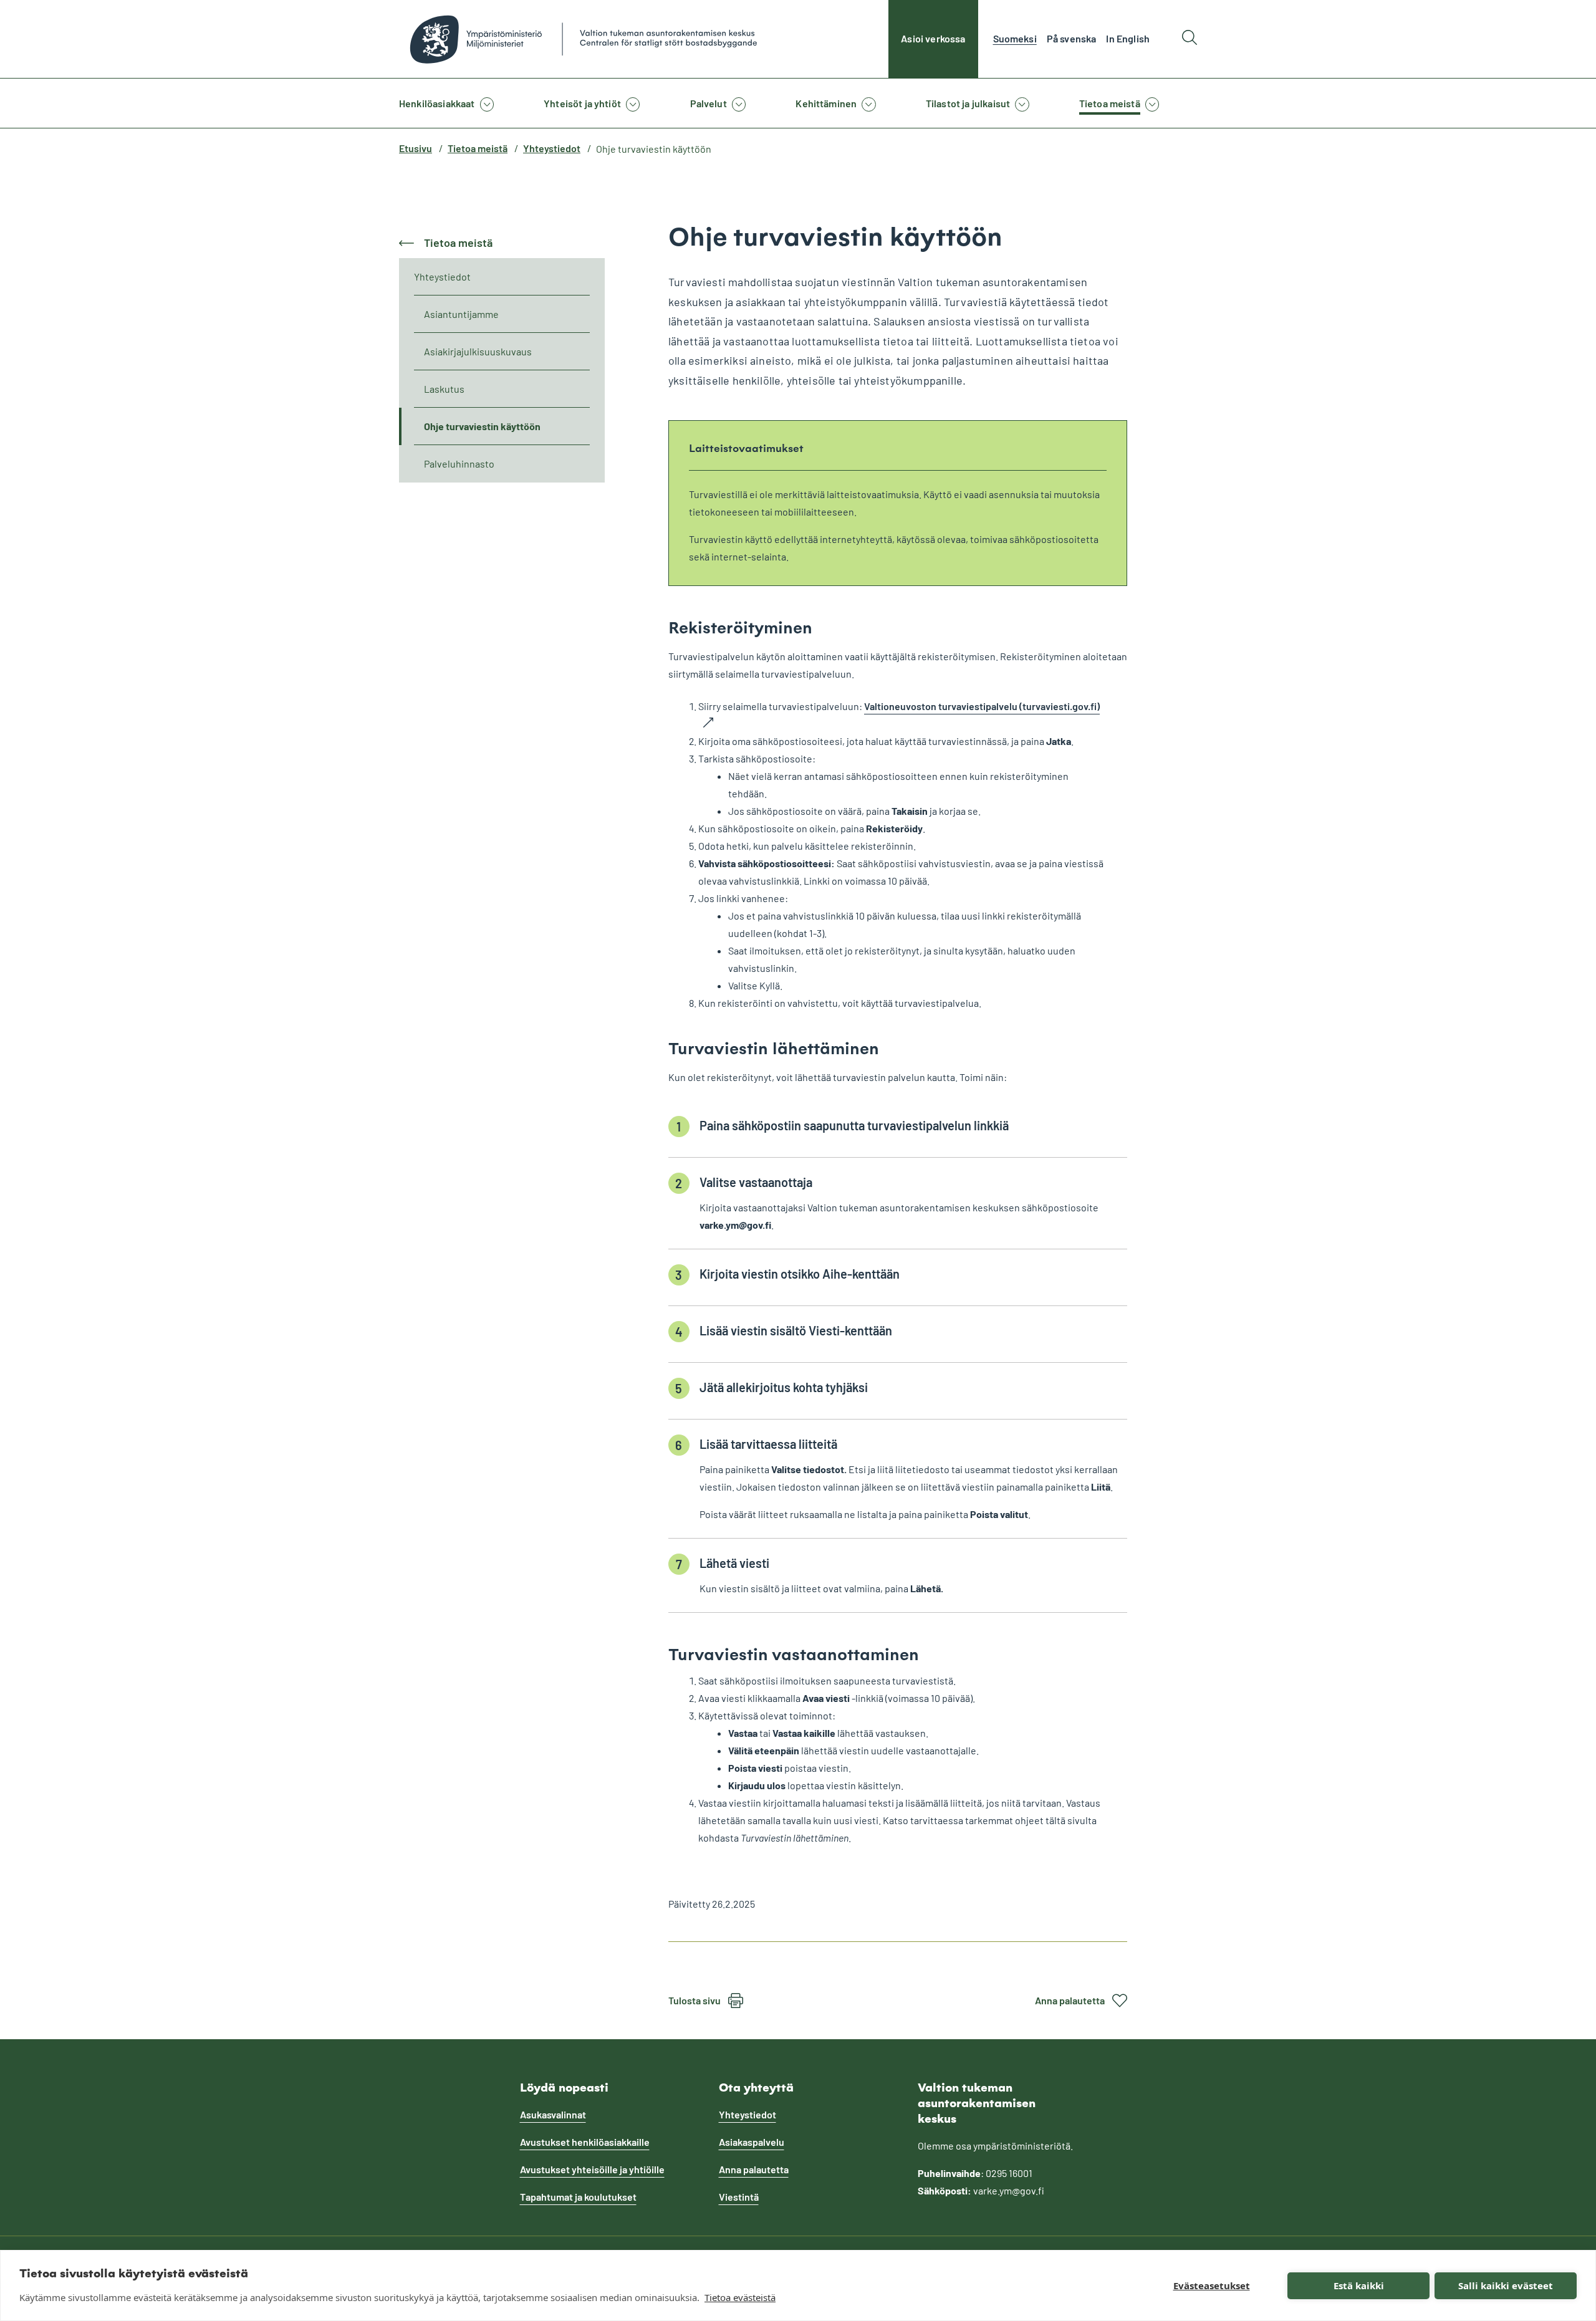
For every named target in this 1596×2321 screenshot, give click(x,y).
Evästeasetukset (1212, 2285)
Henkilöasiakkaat (437, 103)
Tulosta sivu (695, 2000)
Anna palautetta (1070, 2000)
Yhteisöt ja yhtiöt (582, 103)
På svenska (1072, 38)
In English (1128, 38)
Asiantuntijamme (461, 314)
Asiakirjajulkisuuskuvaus (478, 351)
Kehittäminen (826, 103)
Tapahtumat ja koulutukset (578, 2197)
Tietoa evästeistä (740, 2297)
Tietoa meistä (1110, 103)
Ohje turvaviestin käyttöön (482, 426)
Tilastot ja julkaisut (968, 103)
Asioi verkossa (933, 38)
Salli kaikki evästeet (1506, 2285)
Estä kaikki (1359, 2285)
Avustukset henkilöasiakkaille (585, 2142)
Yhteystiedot (552, 148)
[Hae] (1190, 39)
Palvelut (709, 103)
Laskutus (444, 389)
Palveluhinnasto (459, 464)
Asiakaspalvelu (752, 2142)
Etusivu (416, 148)
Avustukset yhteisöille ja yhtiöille (592, 2169)
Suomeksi (1015, 38)
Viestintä (739, 2197)
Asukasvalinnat (553, 2114)
